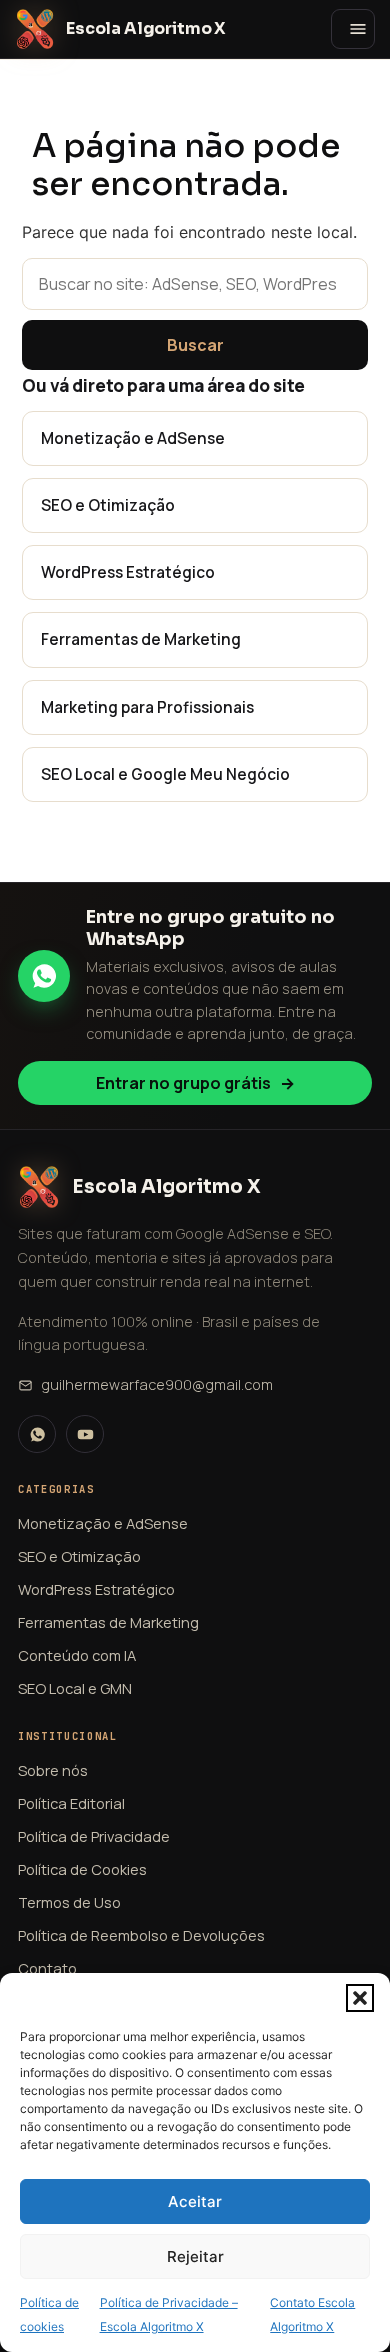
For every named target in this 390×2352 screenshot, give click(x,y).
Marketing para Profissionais (147, 707)
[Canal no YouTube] (85, 1434)
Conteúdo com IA (77, 1655)
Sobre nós (53, 1770)
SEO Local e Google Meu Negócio (165, 774)
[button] (360, 1998)
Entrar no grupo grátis (195, 1083)
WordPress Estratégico (128, 572)
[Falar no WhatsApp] (37, 1434)
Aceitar (195, 2201)
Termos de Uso (69, 1902)
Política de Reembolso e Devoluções (141, 1935)
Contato (47, 1968)
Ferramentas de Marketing (141, 639)
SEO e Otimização (108, 505)
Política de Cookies (82, 1869)
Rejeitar (195, 2256)
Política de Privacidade (94, 1836)
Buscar (195, 345)
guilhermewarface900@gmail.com (157, 1384)
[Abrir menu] (353, 29)
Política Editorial (71, 1803)
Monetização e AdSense (133, 438)
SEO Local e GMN (75, 1688)
